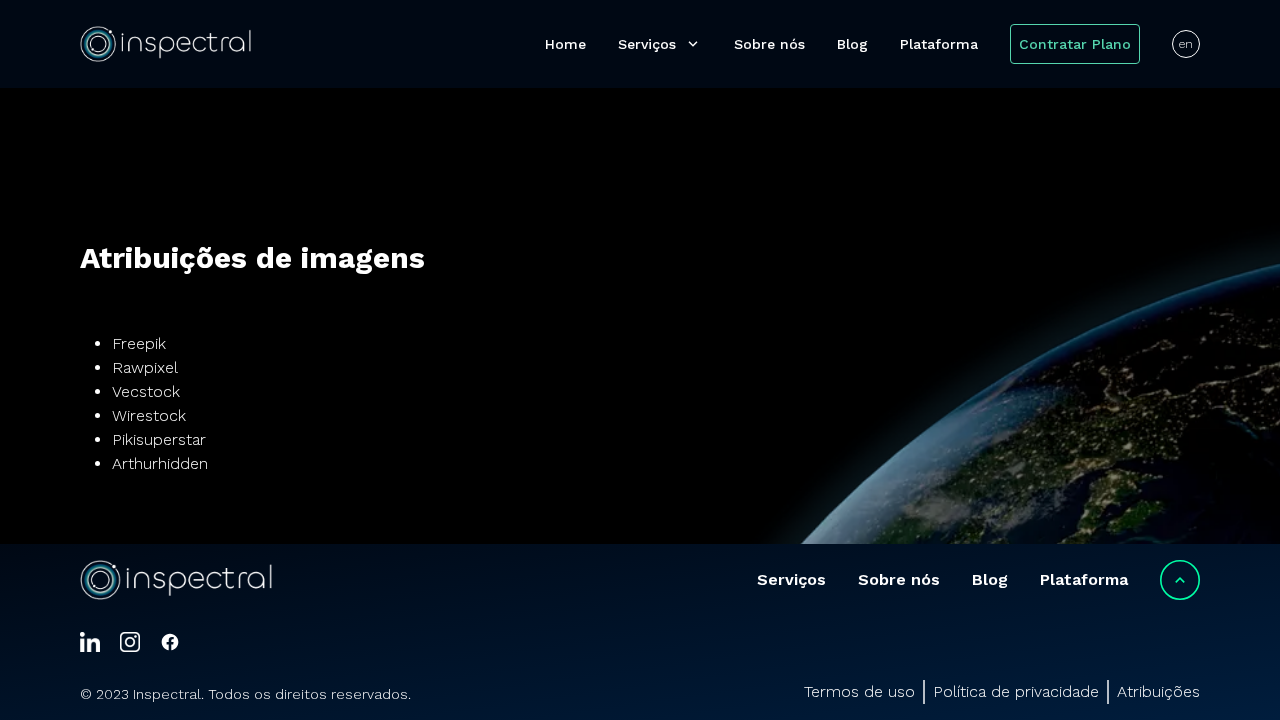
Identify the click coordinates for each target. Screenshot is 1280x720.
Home (565, 44)
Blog (852, 44)
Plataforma (939, 44)
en (1186, 44)
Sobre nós (769, 44)
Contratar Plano (1075, 44)
